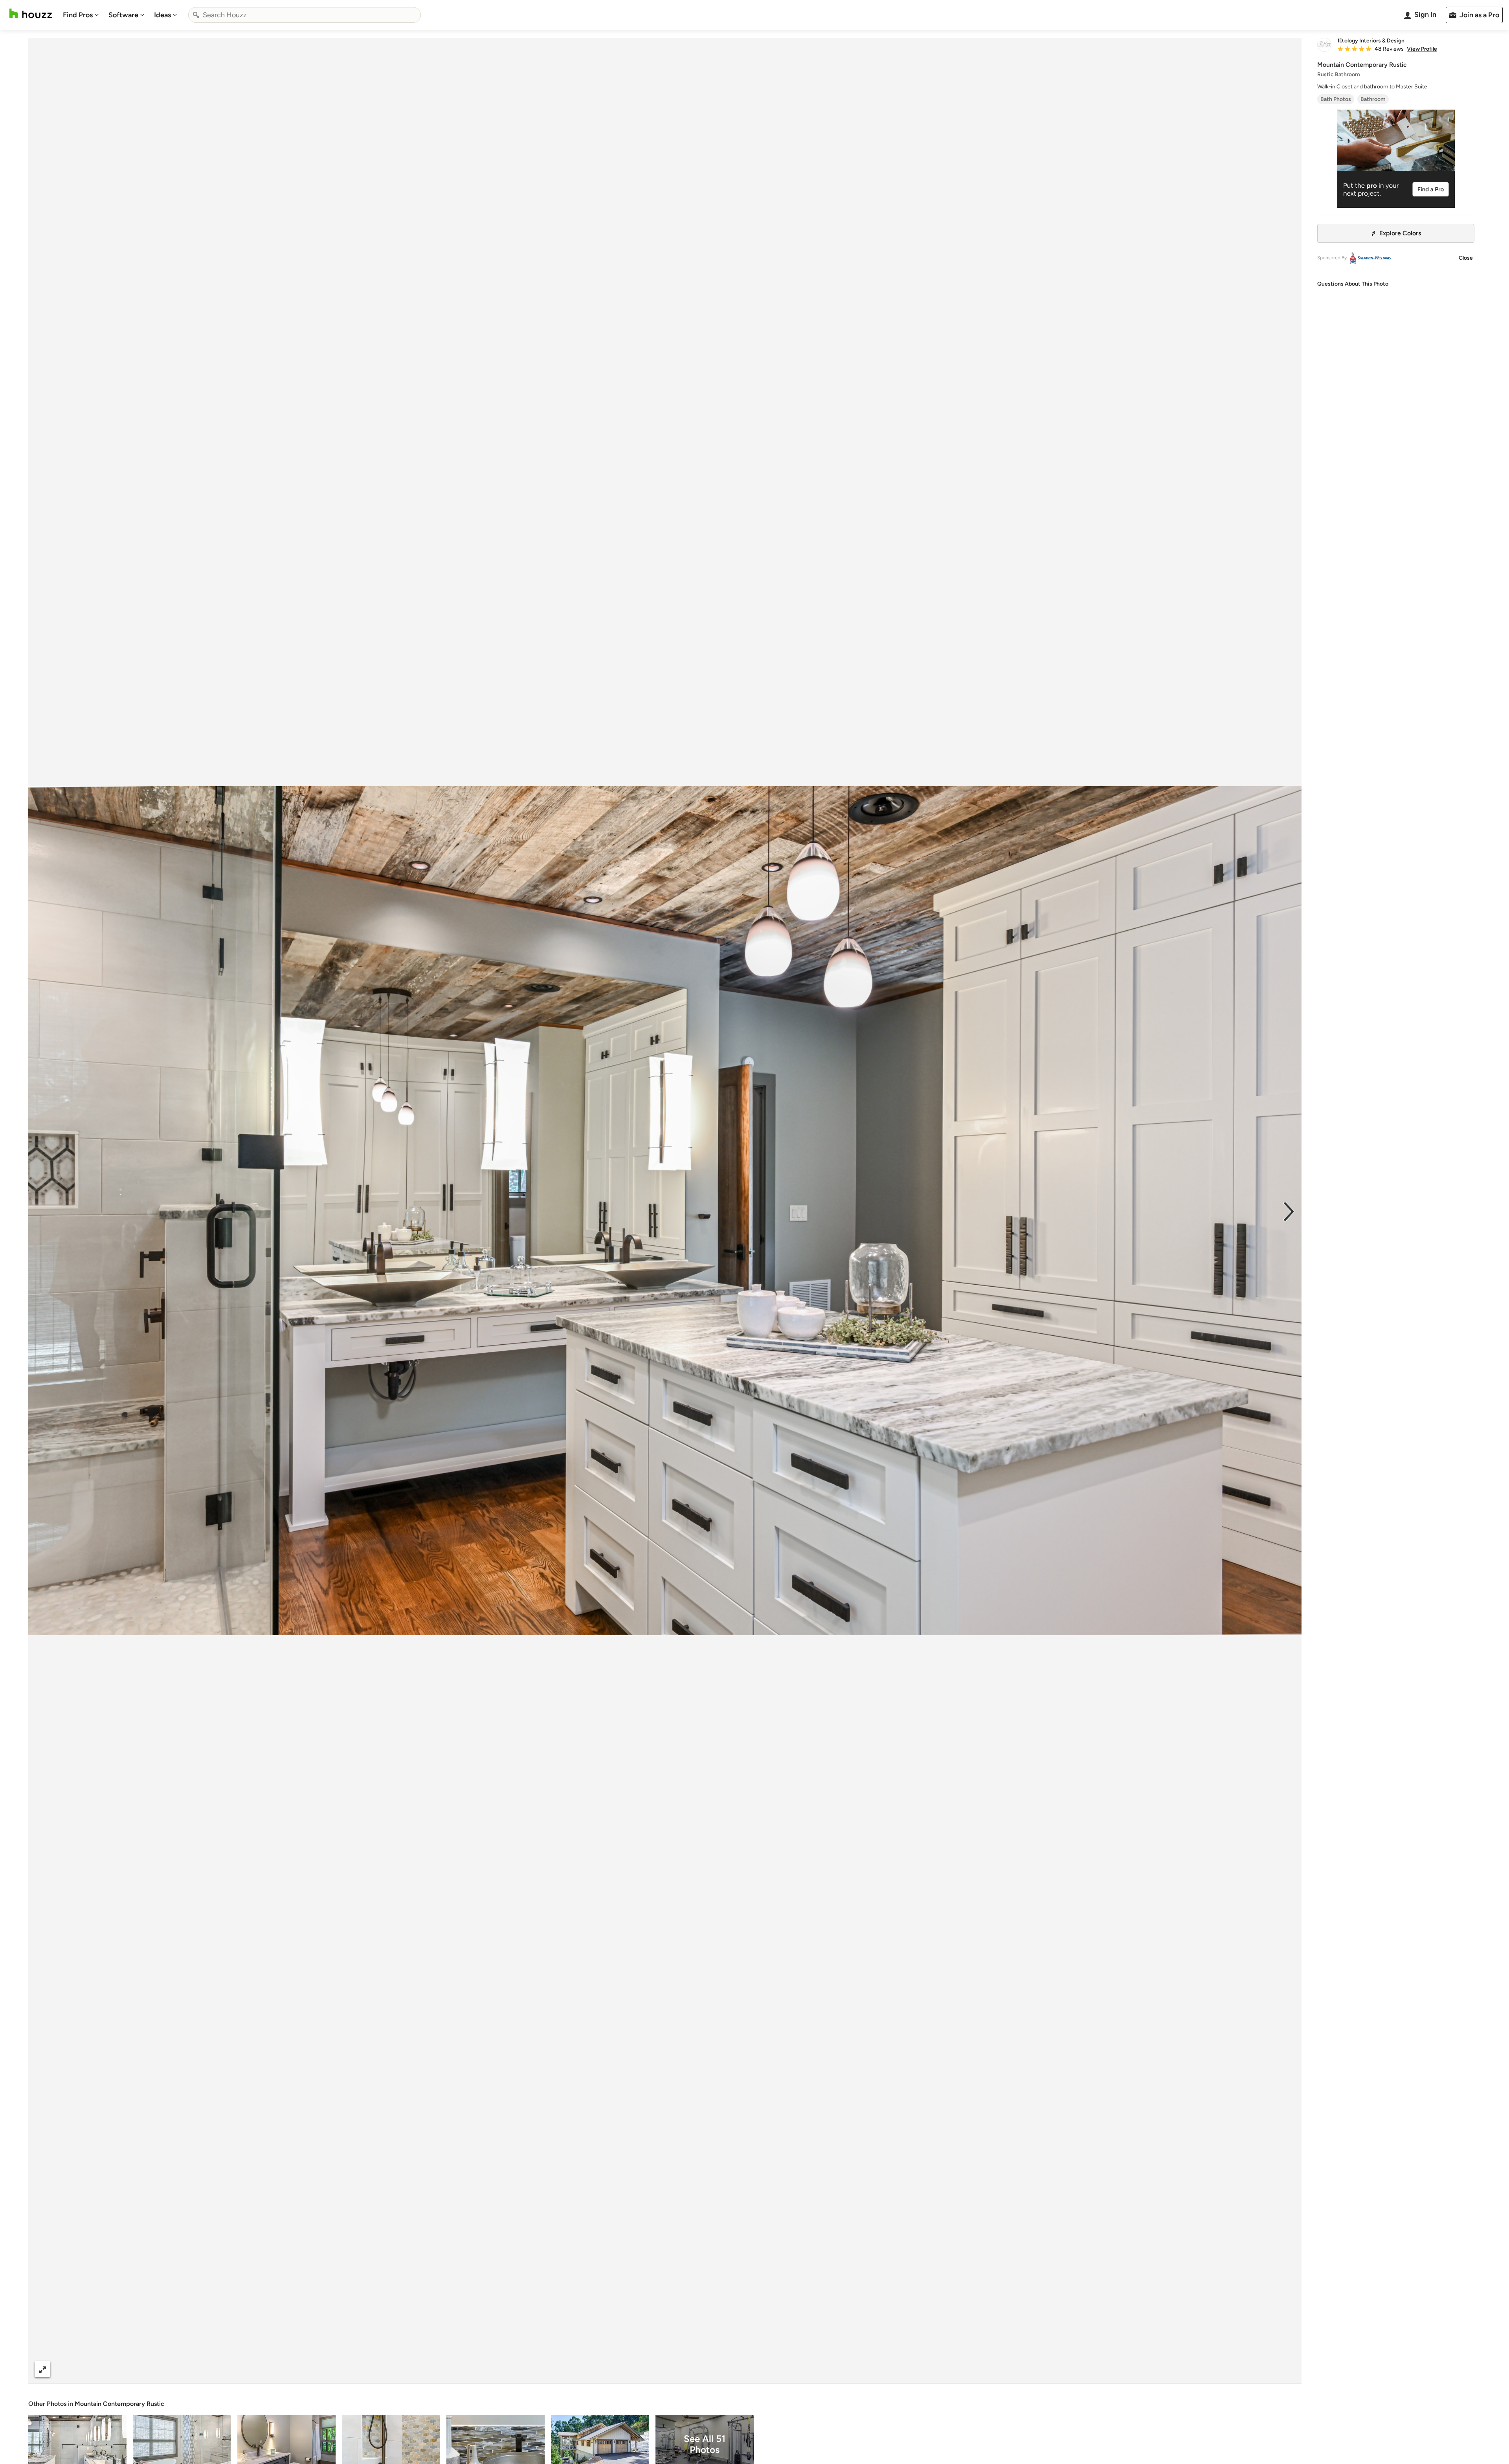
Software (123, 15)
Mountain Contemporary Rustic (119, 2404)
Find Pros (78, 15)
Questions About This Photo (1353, 284)
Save (690, 2369)
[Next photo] (1289, 1211)
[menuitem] (81, 15)
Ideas (162, 15)
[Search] (196, 15)
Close (1466, 258)
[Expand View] (42, 2369)
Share (650, 2369)
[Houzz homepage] (31, 14)
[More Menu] (1287, 2369)
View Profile (1422, 49)
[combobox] (305, 15)
